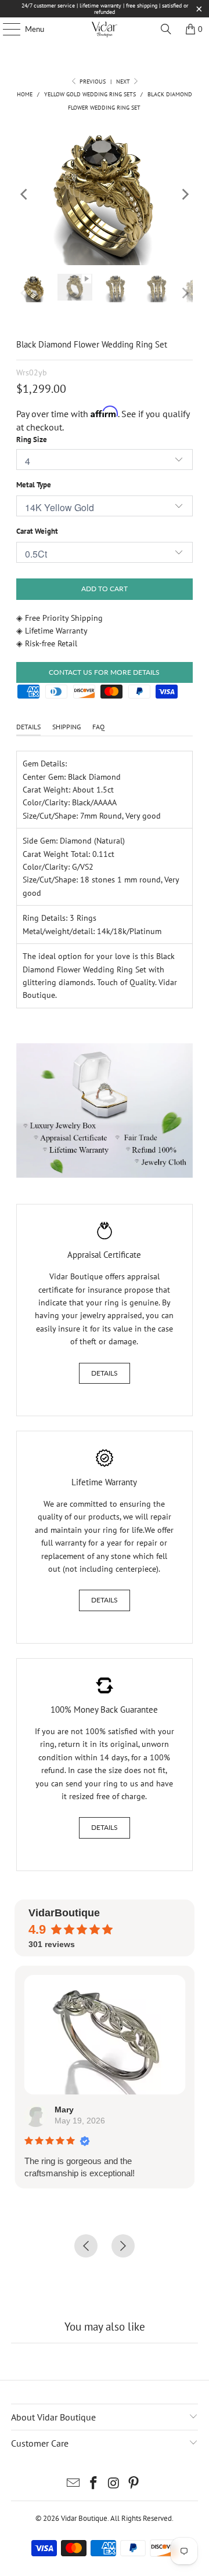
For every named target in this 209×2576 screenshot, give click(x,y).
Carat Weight (37, 531)
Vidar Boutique (84, 2518)
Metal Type (34, 485)
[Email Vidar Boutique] (74, 2484)
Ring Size (32, 439)
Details (105, 1373)
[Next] (184, 194)
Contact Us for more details (104, 672)
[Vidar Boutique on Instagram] (114, 2484)
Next (124, 82)
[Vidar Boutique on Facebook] (94, 2484)
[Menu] (6, 29)
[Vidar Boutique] (105, 29)
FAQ (98, 727)
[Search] (166, 29)
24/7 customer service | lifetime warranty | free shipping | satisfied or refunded (105, 9)
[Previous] (25, 194)
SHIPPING (66, 727)
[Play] (105, 194)
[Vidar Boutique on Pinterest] (134, 2484)
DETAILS (28, 727)
